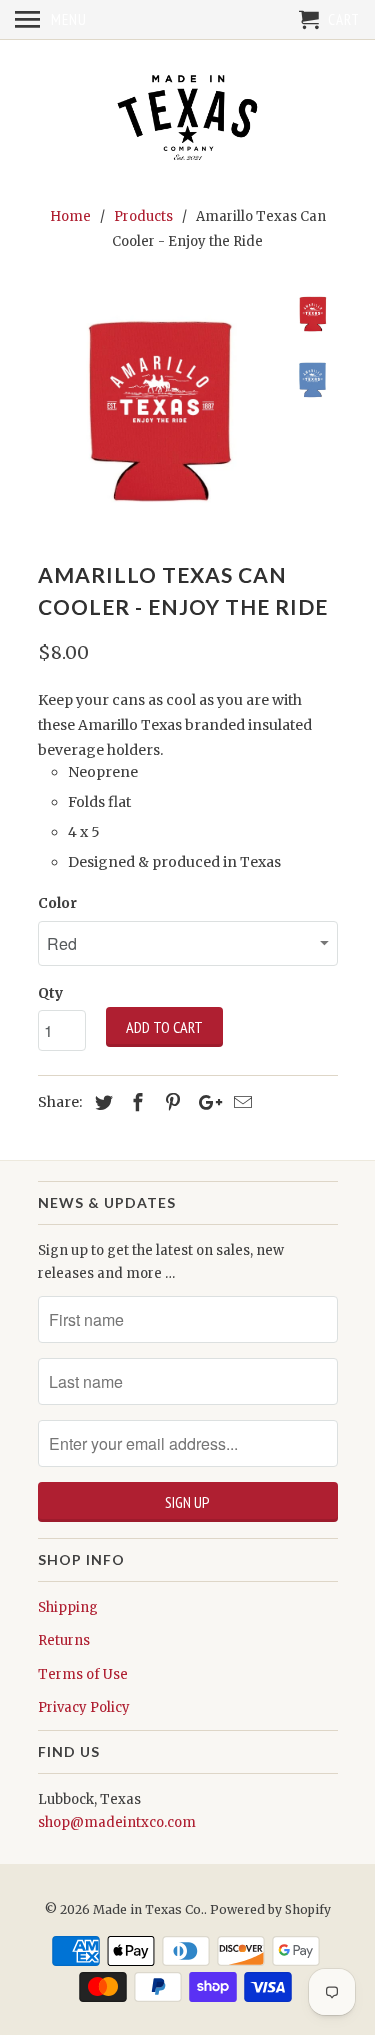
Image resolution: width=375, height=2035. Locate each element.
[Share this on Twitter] (101, 1102)
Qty (50, 993)
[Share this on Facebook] (135, 1102)
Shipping (68, 1607)
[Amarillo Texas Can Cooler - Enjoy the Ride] (158, 411)
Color (57, 903)
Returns (64, 1640)
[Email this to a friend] (240, 1102)
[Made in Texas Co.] (188, 119)
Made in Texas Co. (148, 1909)
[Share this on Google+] (205, 1102)
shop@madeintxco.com (117, 1822)
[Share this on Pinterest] (170, 1102)
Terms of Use (83, 1674)
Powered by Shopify (270, 1909)
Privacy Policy (84, 1707)
